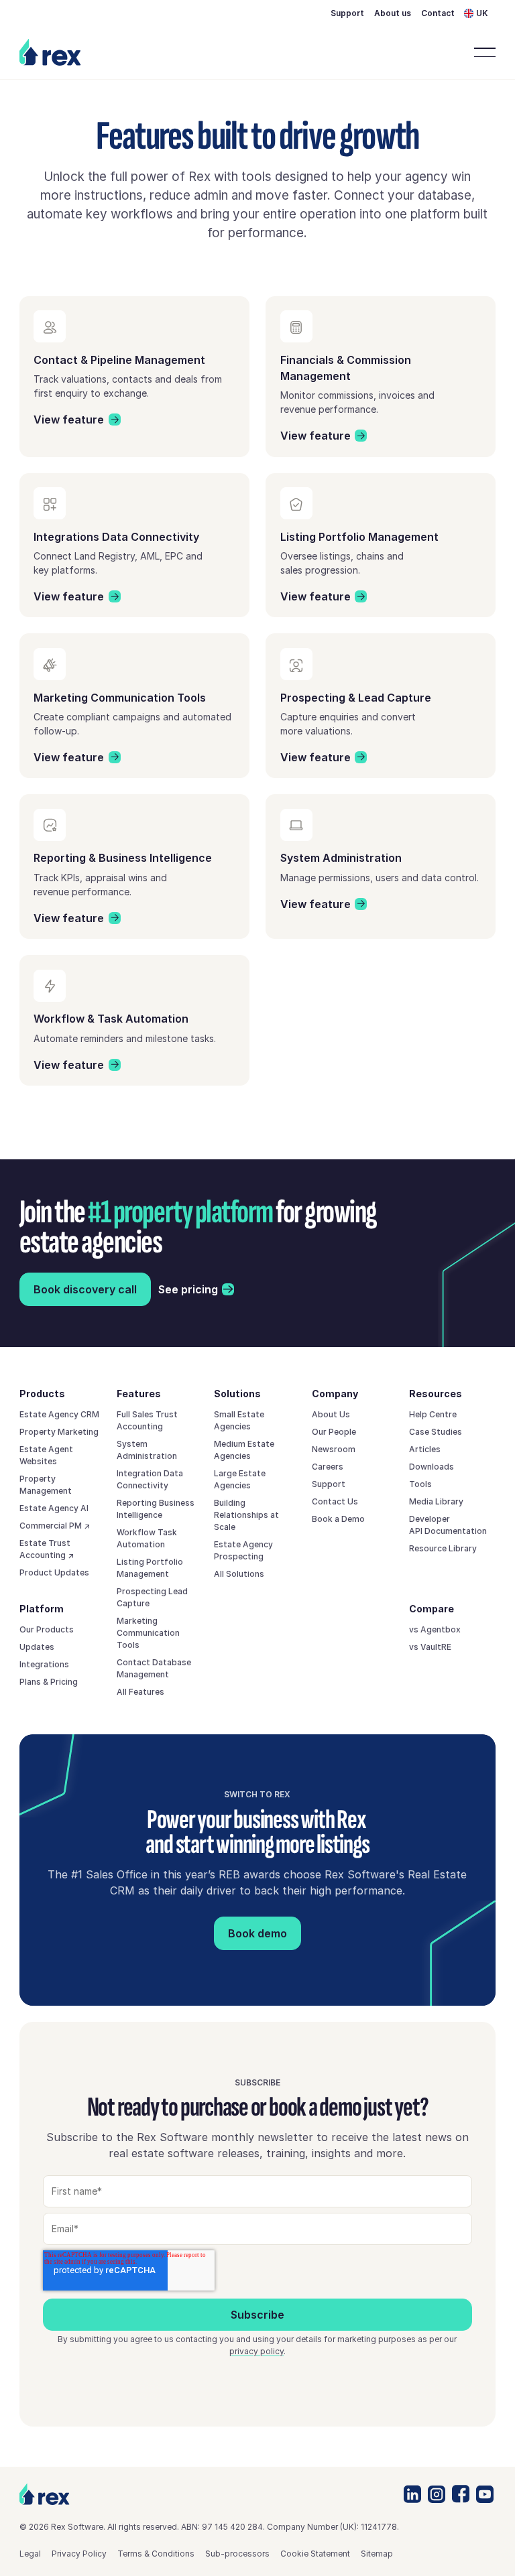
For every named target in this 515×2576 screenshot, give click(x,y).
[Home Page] (52, 52)
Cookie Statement (315, 2554)
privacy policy (256, 2351)
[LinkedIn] (412, 2494)
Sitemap (377, 2554)
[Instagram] (437, 2494)
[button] (480, 14)
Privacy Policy (79, 2554)
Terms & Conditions (156, 2554)
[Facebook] (461, 2494)
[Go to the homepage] (45, 2495)
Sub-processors (237, 2554)
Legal (30, 2554)
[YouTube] (485, 2494)
